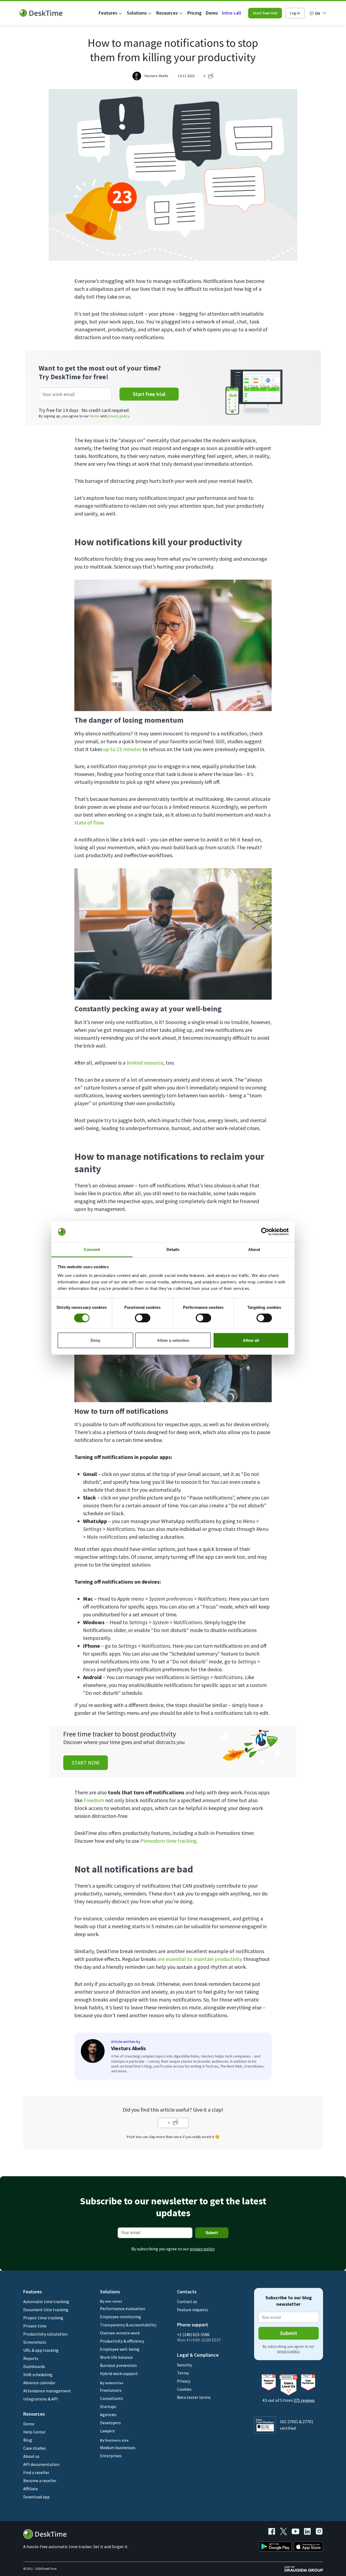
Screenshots (35, 2342)
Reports (31, 2358)
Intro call (232, 13)
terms (95, 416)
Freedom (94, 1800)
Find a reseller (36, 2472)
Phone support (193, 2325)
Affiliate (31, 2489)
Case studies (35, 2448)
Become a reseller (40, 2481)
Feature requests (193, 2310)
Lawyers (107, 2431)
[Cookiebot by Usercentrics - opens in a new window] (265, 1232)
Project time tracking (43, 2318)
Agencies (108, 2415)
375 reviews (304, 2400)
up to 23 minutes (122, 749)
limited (135, 1063)
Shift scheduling (38, 2374)
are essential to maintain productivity (200, 1959)
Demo (212, 13)
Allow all (251, 1340)
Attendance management (47, 2391)
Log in (295, 13)
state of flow (89, 822)
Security (184, 2365)
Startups (108, 2406)
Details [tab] (173, 1249)
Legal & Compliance (198, 2355)
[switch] (143, 1318)
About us (31, 2456)
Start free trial (265, 13)
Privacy (184, 2381)
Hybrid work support (119, 2373)
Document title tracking (46, 2310)
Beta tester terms (194, 2397)
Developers (110, 2423)
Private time (35, 2326)
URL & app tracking (41, 2350)
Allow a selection (173, 1340)
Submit (212, 2233)
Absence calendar (39, 2383)
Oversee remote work (120, 2333)
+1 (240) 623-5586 (193, 2334)
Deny (95, 1340)
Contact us (187, 2301)
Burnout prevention (118, 2365)
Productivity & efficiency (122, 2341)
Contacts (187, 2292)
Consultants (112, 2398)
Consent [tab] (92, 1249)
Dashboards (34, 2366)
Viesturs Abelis (156, 76)
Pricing (194, 13)
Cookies (184, 2389)
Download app (36, 2497)
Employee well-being (120, 2349)
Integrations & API (41, 2399)
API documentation (41, 2464)
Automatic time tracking (46, 2301)
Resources (167, 13)
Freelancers (111, 2390)
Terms (183, 2373)
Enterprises (111, 2456)
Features (108, 13)
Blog (28, 2440)
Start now (86, 1763)
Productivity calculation (45, 2334)
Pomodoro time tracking (168, 1841)
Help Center (34, 2432)
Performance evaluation (123, 2309)
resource (154, 1063)
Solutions (137, 13)
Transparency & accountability (128, 2325)
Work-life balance (116, 2357)
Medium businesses (118, 2448)
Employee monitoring (121, 2317)
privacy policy (118, 416)
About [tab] (254, 1249)
